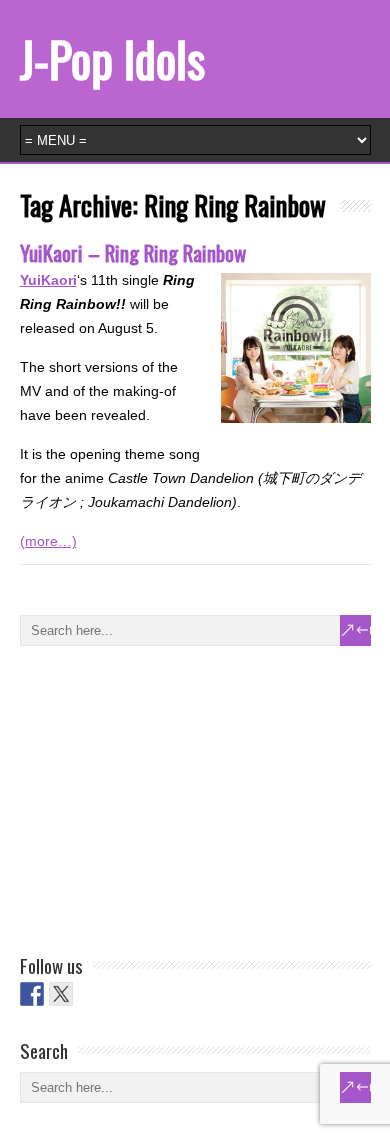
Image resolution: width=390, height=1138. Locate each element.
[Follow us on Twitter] (61, 994)
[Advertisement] (170, 796)
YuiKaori (48, 280)
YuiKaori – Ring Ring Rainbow (133, 252)
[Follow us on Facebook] (32, 994)
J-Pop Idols (112, 58)
